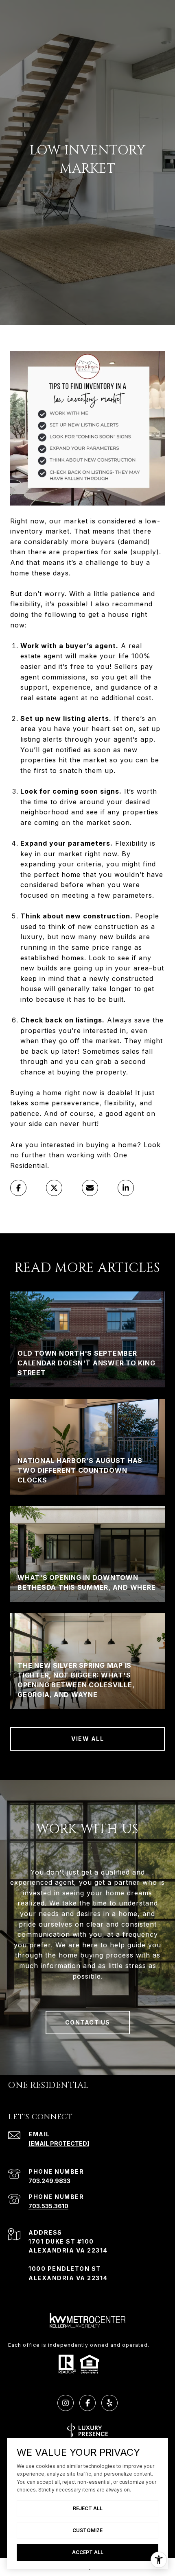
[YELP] (109, 2403)
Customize (87, 2530)
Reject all (88, 2508)
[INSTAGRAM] (66, 2403)
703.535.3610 (48, 2206)
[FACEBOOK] (87, 2403)
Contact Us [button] (88, 2022)
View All (87, 1739)
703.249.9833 (49, 2181)
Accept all (88, 2552)
